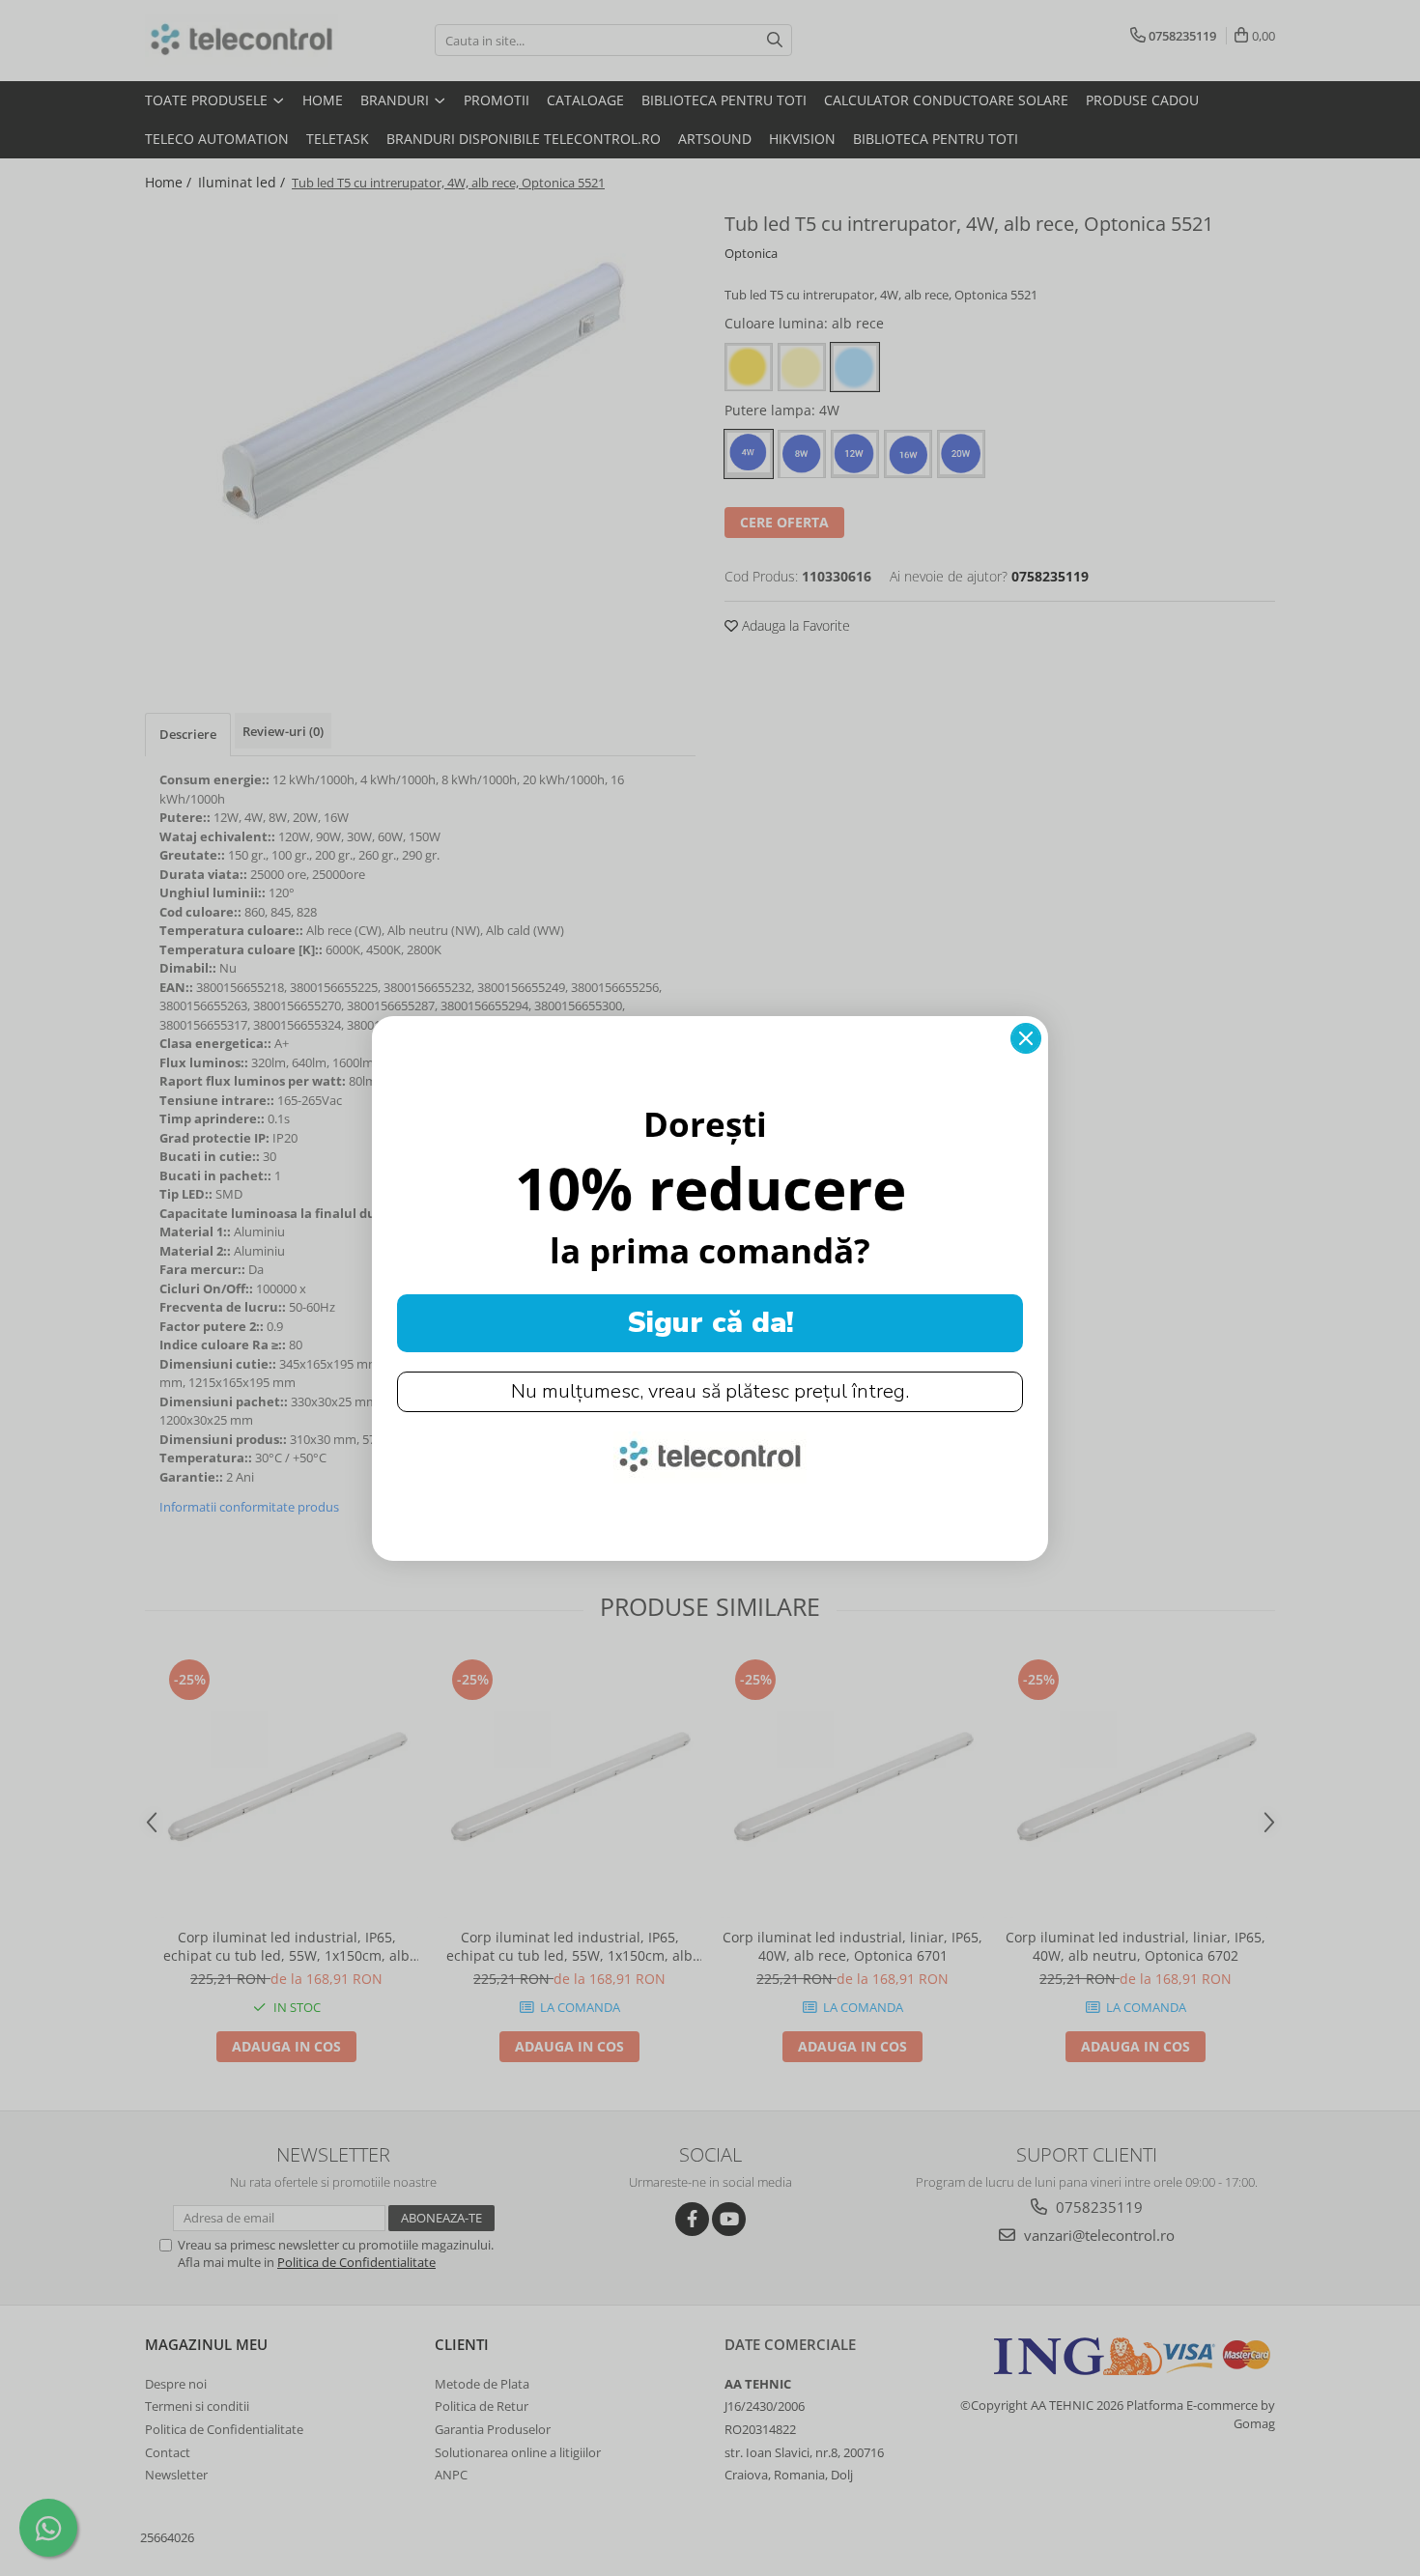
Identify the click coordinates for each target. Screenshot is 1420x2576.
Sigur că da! (710, 1323)
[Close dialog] (1026, 1038)
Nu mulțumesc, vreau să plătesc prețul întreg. (710, 1391)
